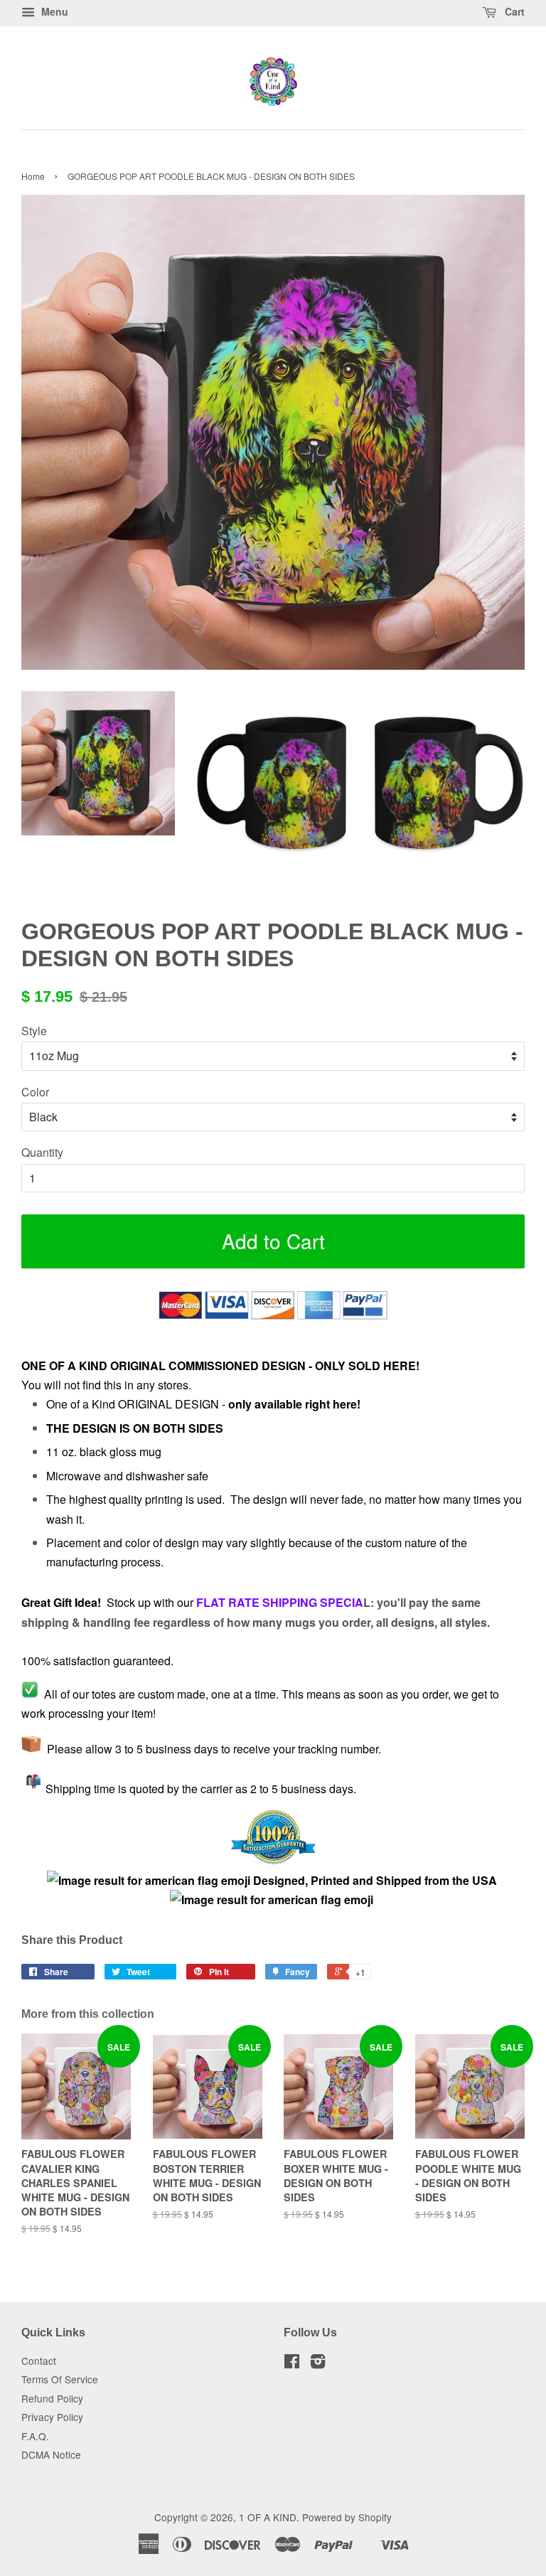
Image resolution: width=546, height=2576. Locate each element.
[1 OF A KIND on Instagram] (318, 2363)
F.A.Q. (35, 2436)
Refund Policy (52, 2398)
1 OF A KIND (268, 2517)
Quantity (42, 1152)
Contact (39, 2361)
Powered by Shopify (347, 2517)
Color (35, 1092)
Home (33, 176)
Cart (513, 11)
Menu (53, 11)
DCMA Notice (51, 2454)
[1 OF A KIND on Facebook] (292, 2363)
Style (34, 1031)
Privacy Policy (52, 2417)
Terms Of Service (60, 2379)
